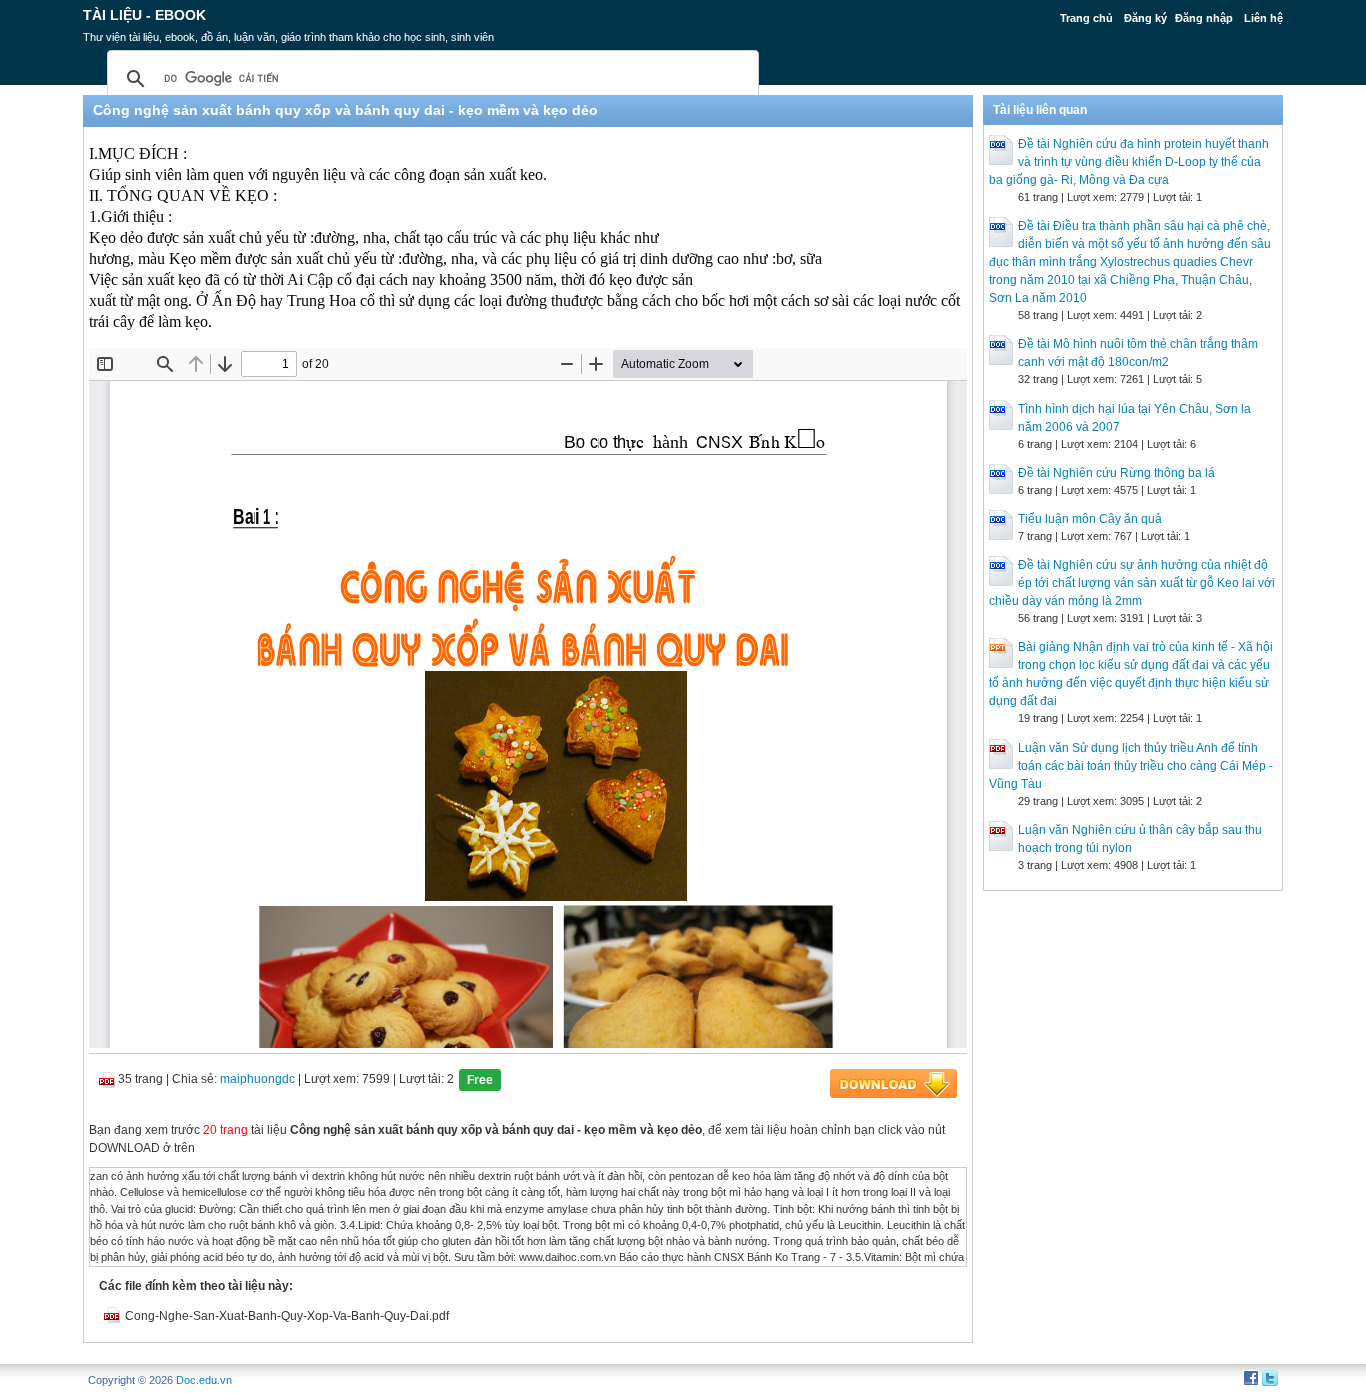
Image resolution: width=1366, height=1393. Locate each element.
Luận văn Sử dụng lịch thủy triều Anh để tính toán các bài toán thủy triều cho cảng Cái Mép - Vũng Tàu (1131, 766)
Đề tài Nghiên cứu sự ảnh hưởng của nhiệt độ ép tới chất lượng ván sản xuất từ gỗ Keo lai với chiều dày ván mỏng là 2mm (1132, 583)
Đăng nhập (1204, 18)
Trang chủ (1086, 18)
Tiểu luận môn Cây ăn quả (1090, 519)
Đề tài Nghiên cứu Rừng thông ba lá (1116, 473)
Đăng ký (1145, 18)
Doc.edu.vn (204, 1380)
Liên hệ (1263, 18)
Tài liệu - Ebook (144, 15)
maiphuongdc (257, 1079)
